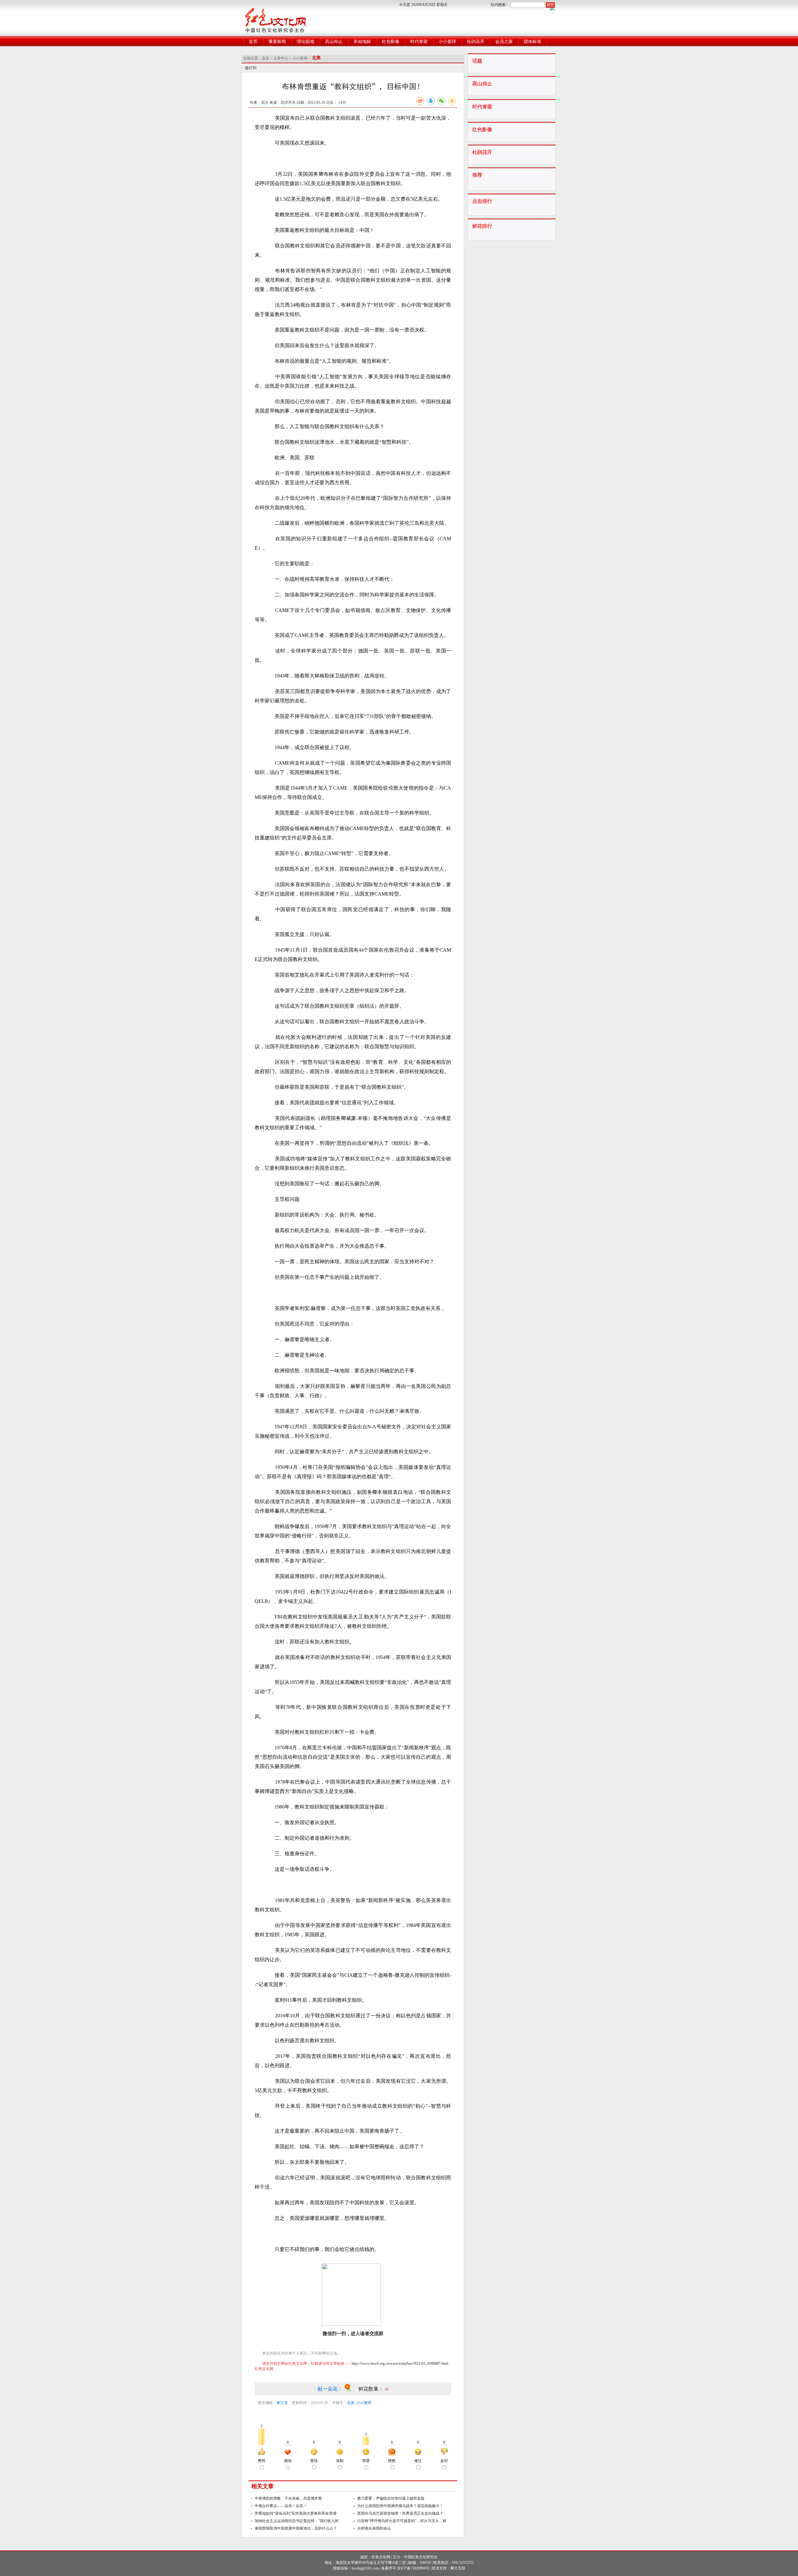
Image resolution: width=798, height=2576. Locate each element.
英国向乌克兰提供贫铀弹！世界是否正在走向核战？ (400, 2513)
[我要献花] (351, 2389)
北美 (351, 2403)
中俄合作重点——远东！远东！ (281, 2506)
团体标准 (532, 42)
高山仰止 (334, 42)
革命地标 (362, 42)
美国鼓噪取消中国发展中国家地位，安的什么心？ (296, 2528)
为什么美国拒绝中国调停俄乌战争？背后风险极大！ (400, 2506)
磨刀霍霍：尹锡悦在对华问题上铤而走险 (391, 2498)
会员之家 (504, 42)
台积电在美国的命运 (374, 2528)
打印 (253, 68)
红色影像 (391, 42)
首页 (253, 42)
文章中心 (281, 58)
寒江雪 (282, 2403)
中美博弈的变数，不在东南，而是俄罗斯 (288, 2498)
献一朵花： (331, 2389)
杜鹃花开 (476, 42)
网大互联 (458, 2568)
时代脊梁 (419, 42)
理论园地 (305, 42)
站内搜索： (500, 5)
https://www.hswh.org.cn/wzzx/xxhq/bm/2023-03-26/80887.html (400, 2363)
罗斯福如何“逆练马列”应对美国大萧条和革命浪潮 (296, 2513)
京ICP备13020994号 (413, 2568)
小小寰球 (447, 42)
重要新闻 (277, 42)
